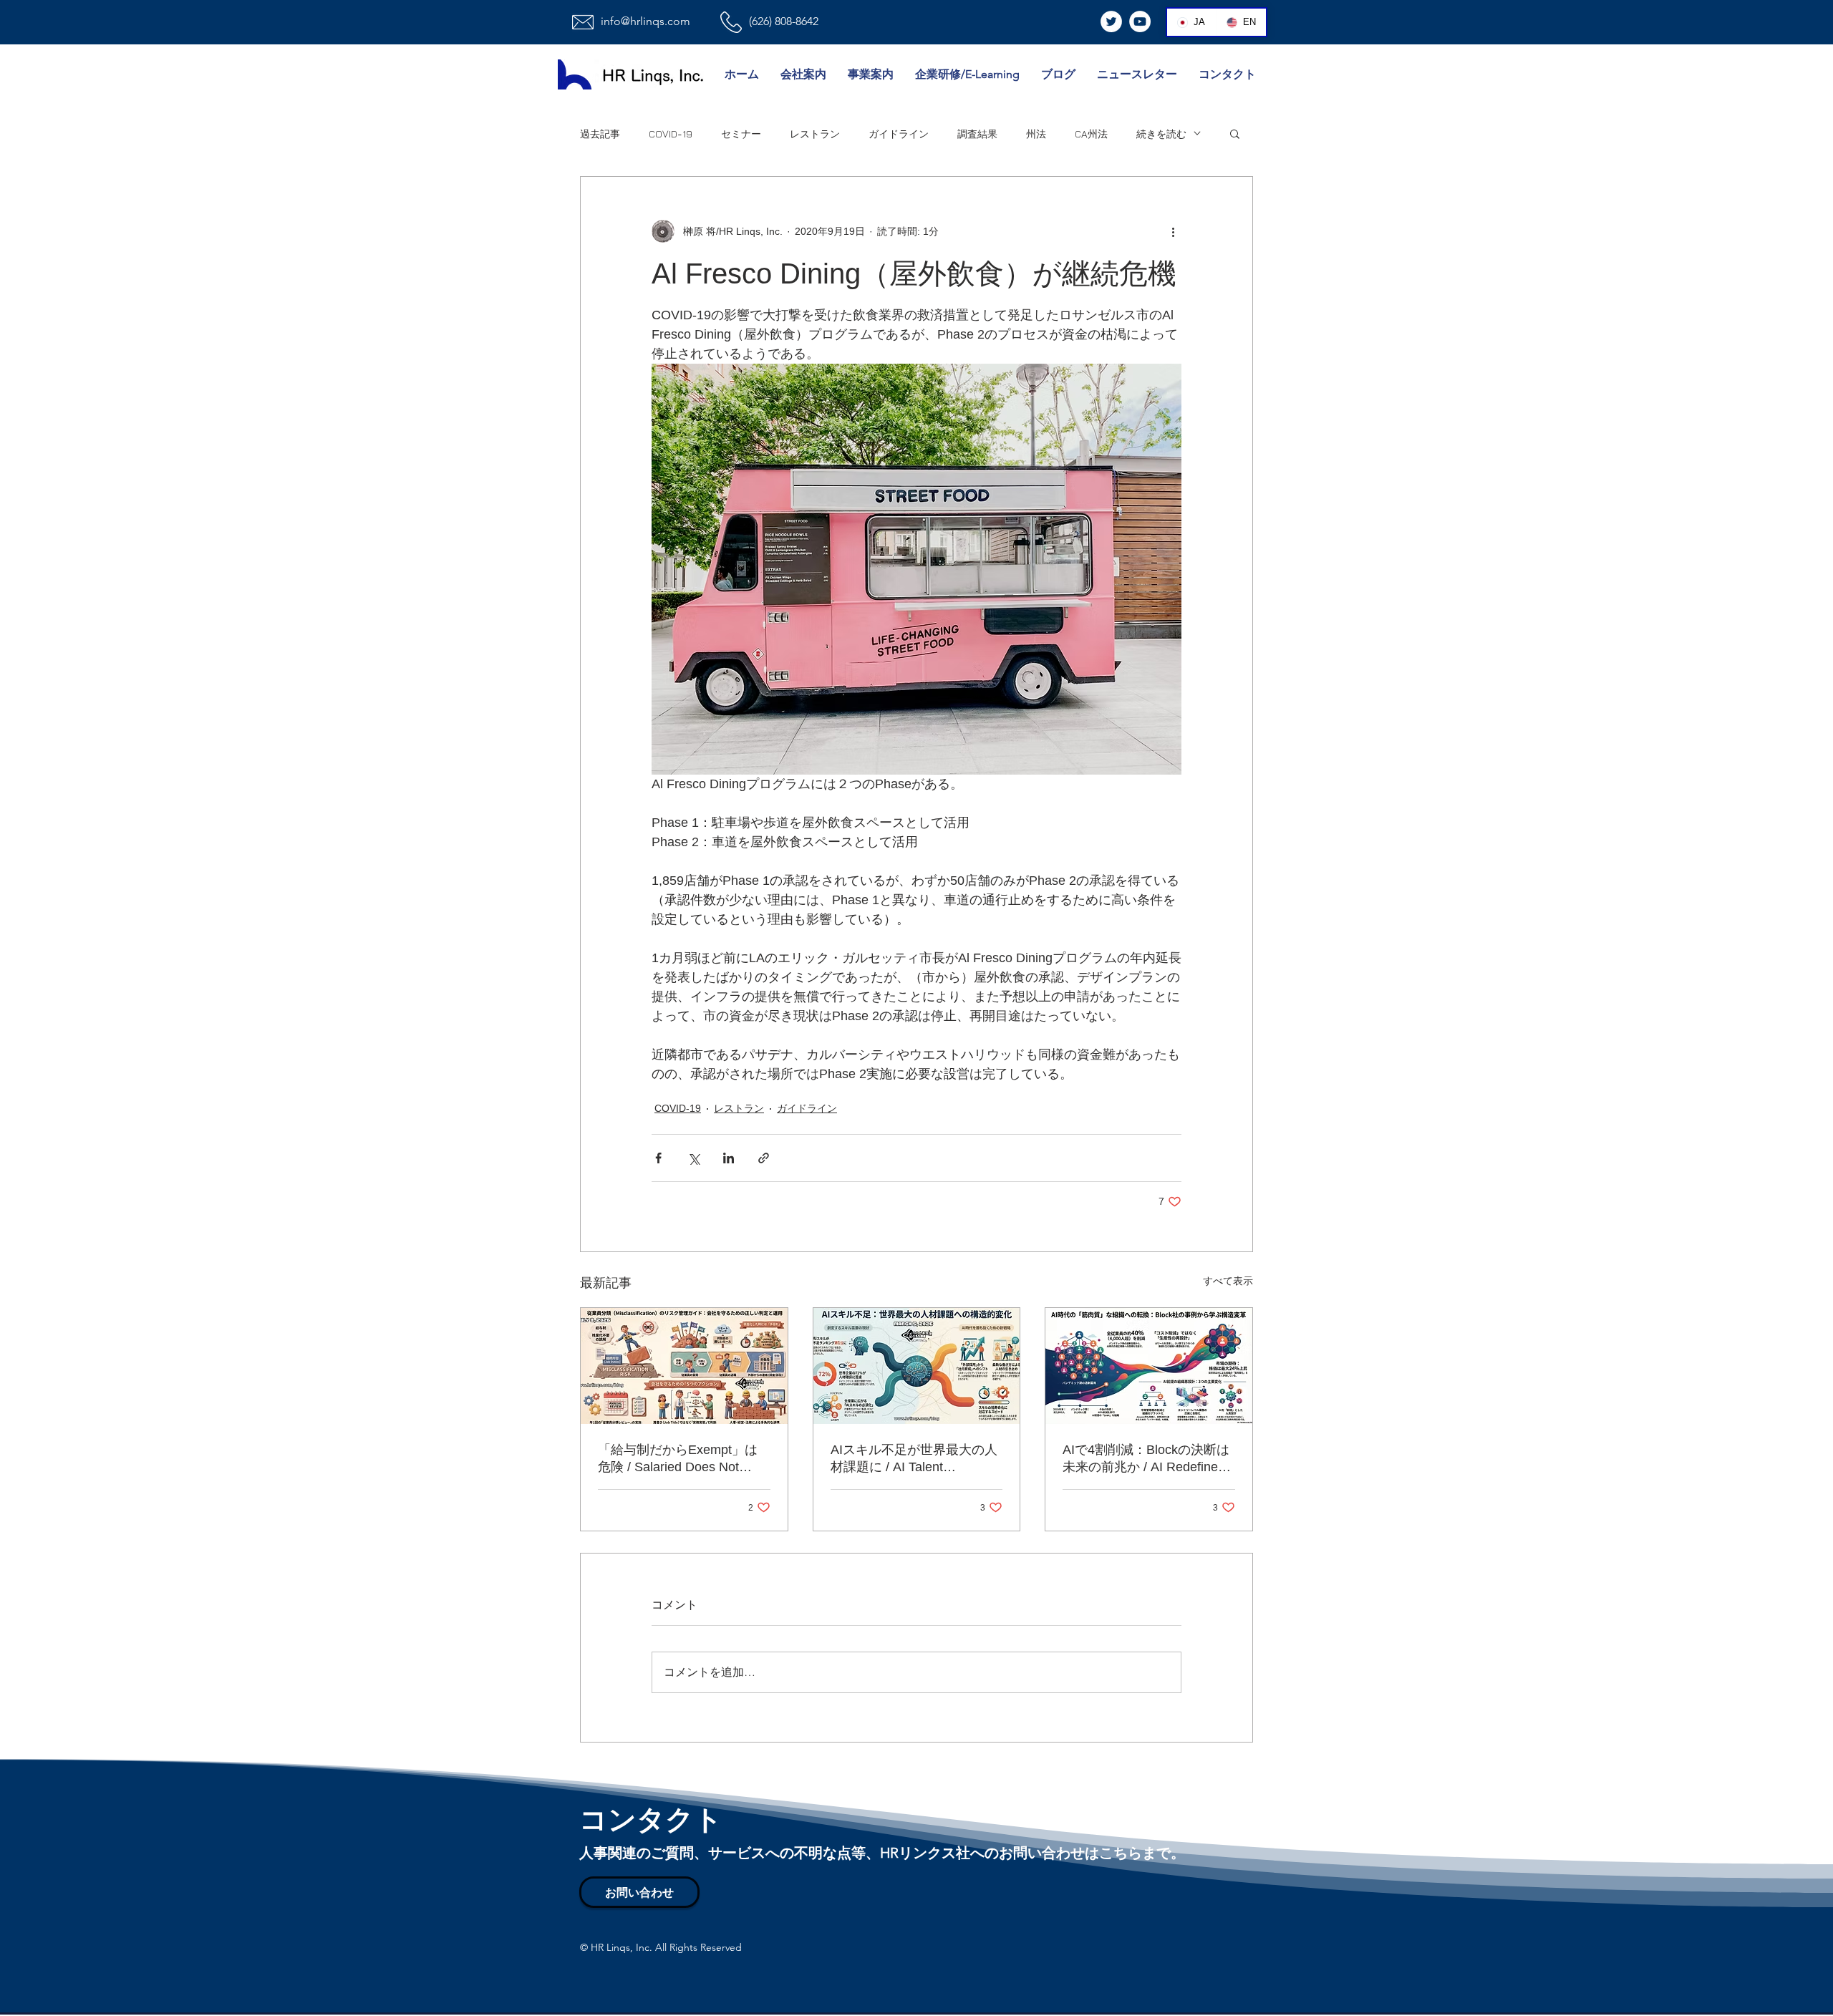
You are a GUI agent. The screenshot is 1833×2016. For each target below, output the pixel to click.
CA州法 (1091, 134)
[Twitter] (1111, 21)
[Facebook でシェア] (658, 1158)
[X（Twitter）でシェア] (693, 1158)
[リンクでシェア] (764, 1158)
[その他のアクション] (1173, 231)
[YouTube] (1140, 21)
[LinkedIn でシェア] (729, 1158)
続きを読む (1161, 134)
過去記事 (600, 134)
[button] (1235, 133)
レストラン (815, 134)
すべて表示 (1228, 1281)
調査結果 (977, 134)
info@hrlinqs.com (645, 21)
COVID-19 (671, 134)
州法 (1036, 134)
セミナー (741, 134)
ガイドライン (899, 134)
